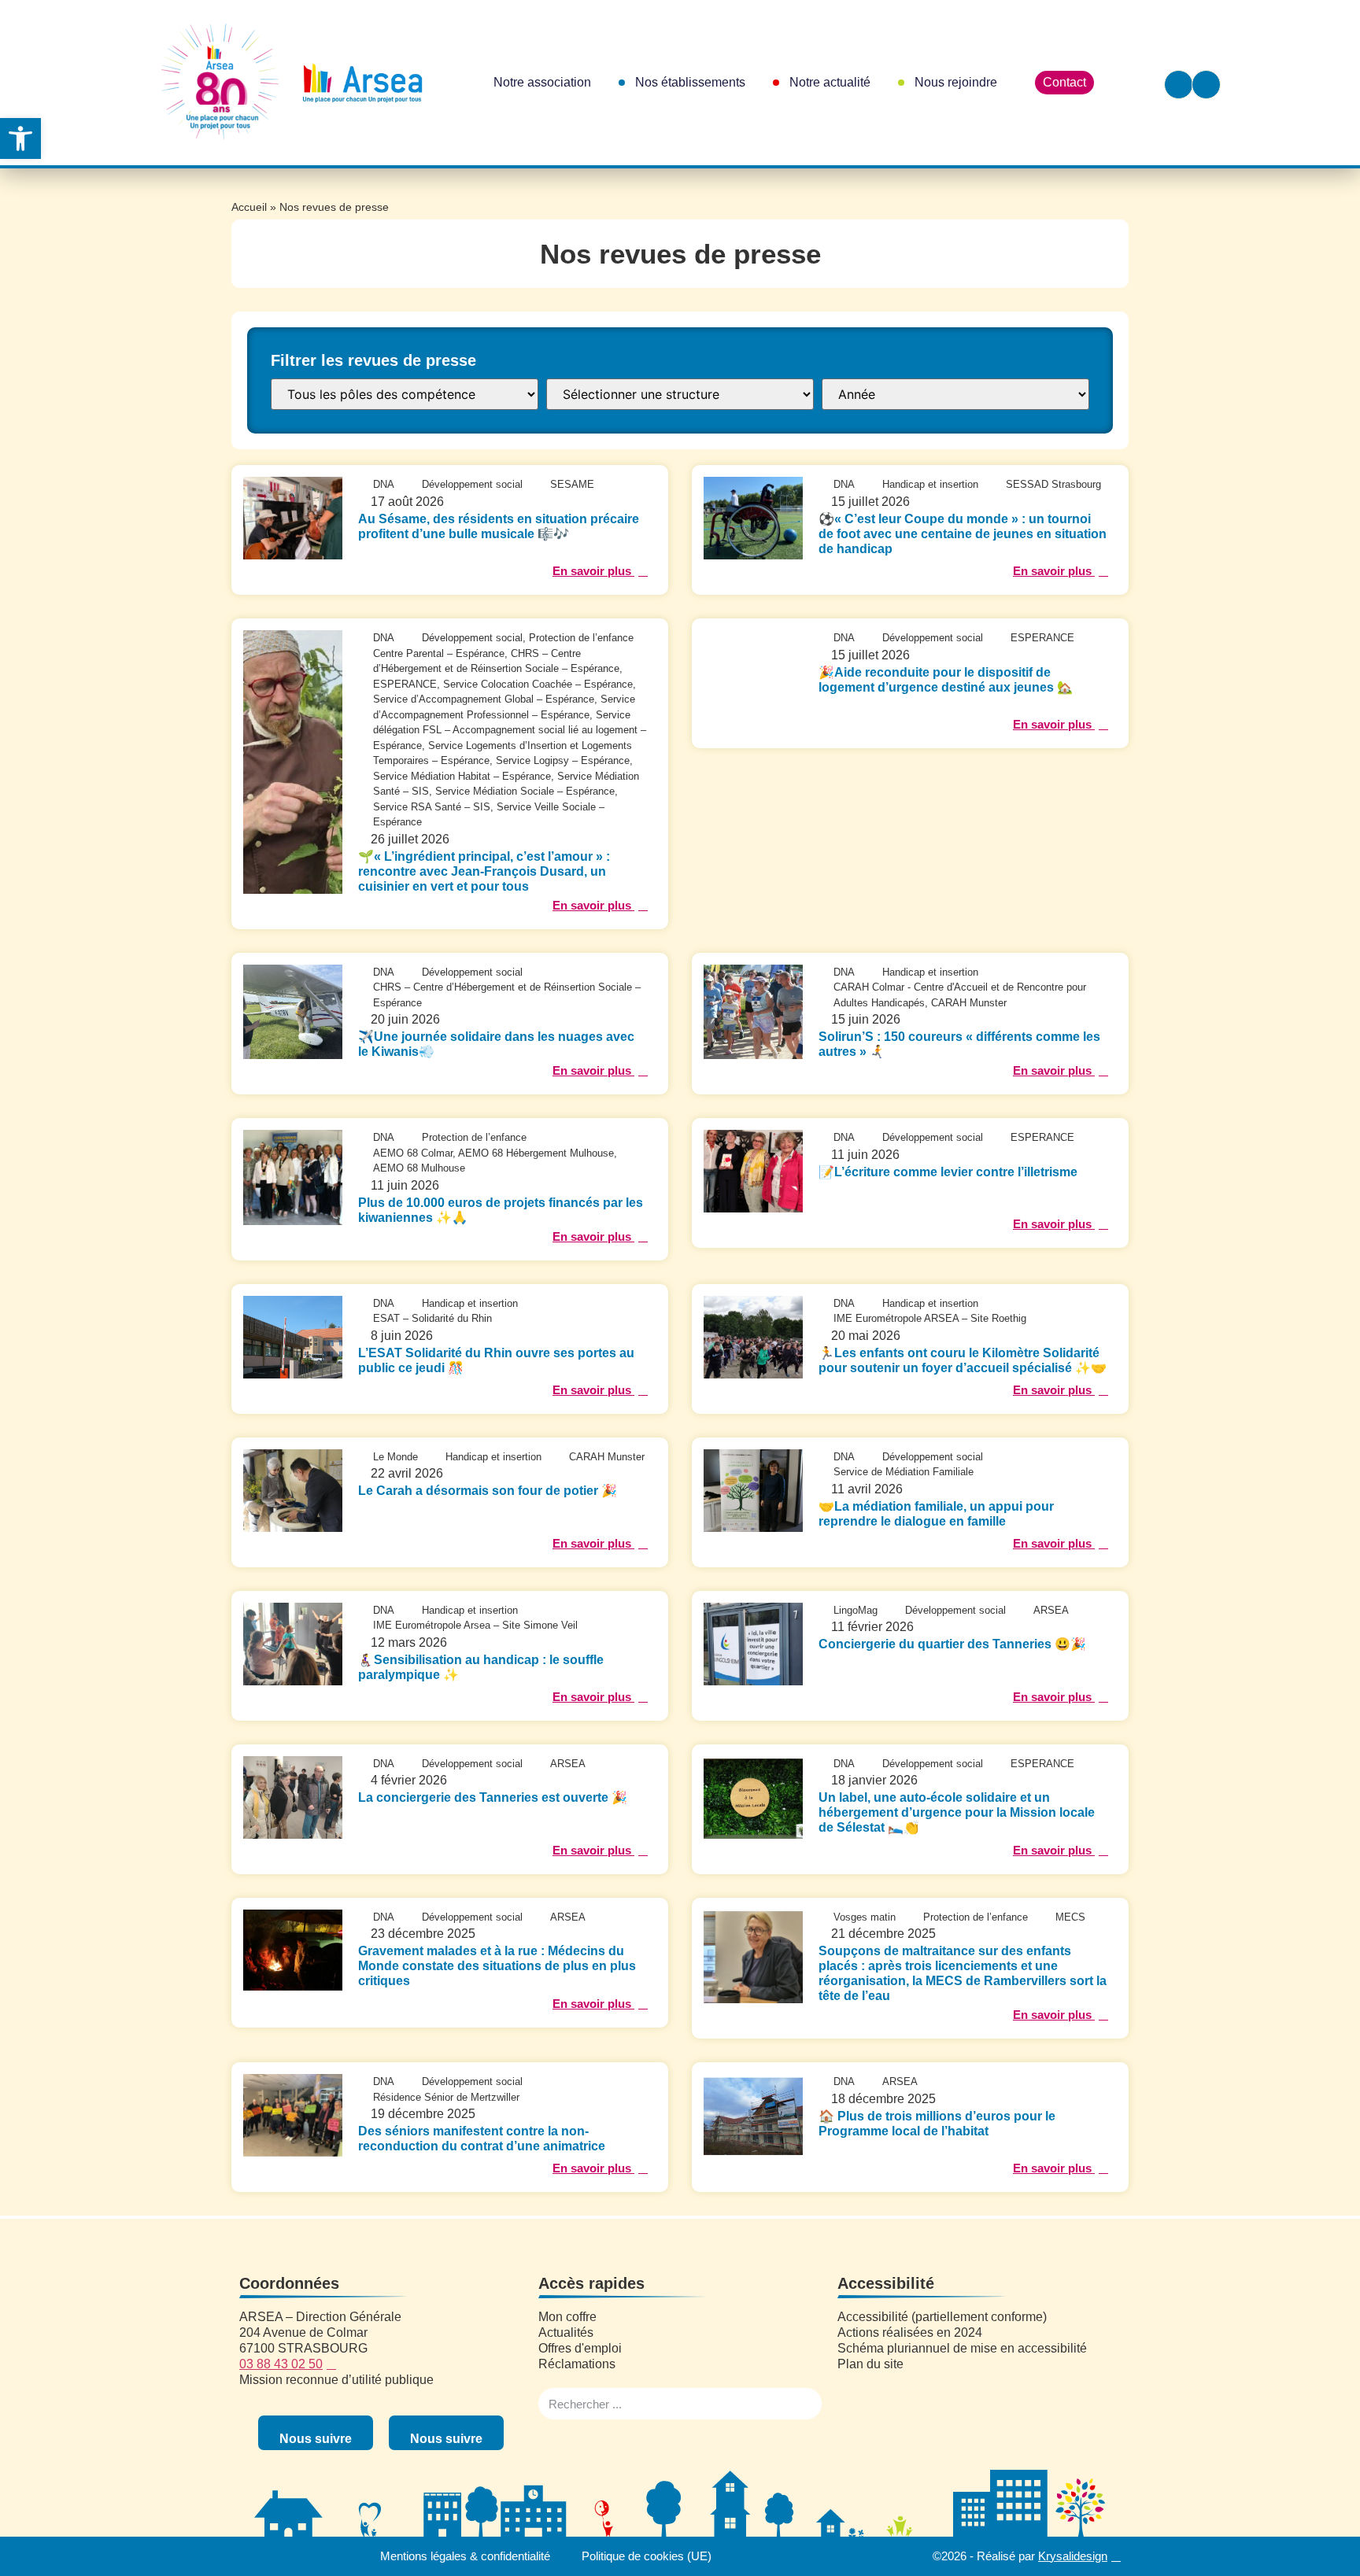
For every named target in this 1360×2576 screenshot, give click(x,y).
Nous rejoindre (956, 82)
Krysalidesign (1073, 2556)
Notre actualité (830, 82)
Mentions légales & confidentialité (465, 2556)
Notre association (542, 82)
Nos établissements (690, 82)
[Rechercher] (806, 2404)
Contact (1064, 82)
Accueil (249, 207)
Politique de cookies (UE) (647, 2556)
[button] (20, 138)
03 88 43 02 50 (281, 2364)
